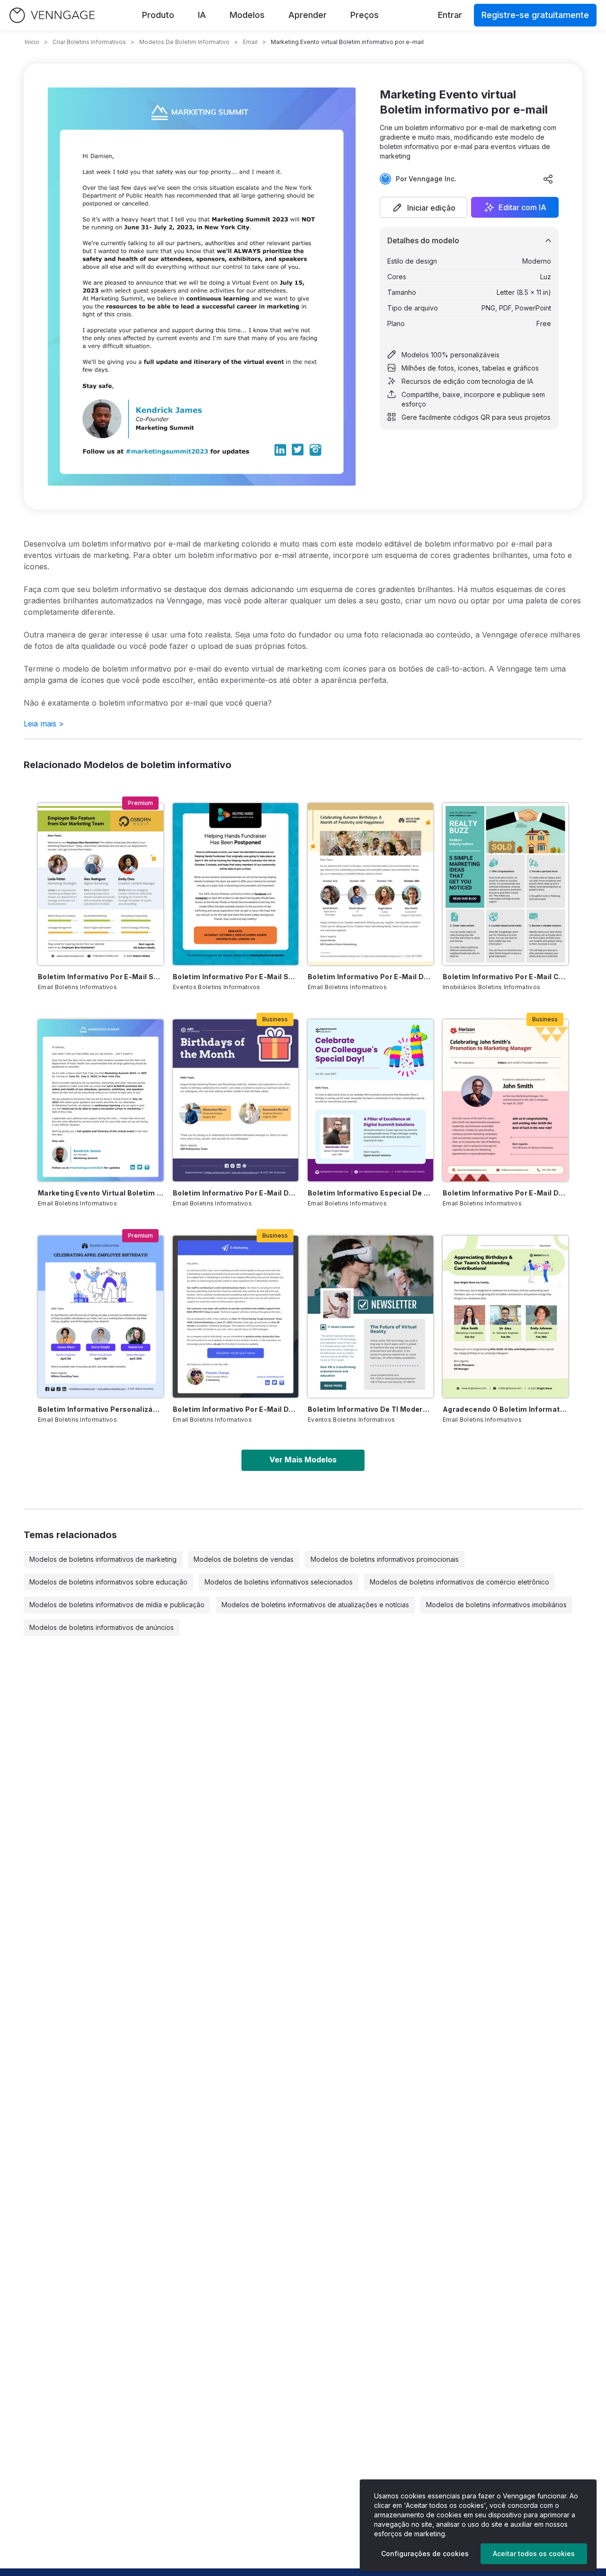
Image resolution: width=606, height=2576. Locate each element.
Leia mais (44, 724)
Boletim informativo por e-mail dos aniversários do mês (236, 1193)
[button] (423, 207)
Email (250, 42)
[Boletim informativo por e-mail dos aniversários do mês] (236, 1100)
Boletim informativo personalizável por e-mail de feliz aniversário (101, 1409)
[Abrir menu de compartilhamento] (548, 179)
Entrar (450, 15)
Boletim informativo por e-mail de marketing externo (236, 1409)
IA (202, 15)
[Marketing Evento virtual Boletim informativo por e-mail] (101, 1100)
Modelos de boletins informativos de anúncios (102, 1627)
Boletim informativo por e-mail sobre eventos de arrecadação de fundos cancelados (236, 977)
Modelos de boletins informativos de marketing (103, 1559)
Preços (365, 15)
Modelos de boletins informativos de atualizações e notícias (315, 1605)
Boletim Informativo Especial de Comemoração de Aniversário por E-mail (370, 1193)
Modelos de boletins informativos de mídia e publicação (117, 1605)
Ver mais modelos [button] (303, 1460)
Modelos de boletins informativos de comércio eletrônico (459, 1582)
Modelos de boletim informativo (184, 42)
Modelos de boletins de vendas (244, 1559)
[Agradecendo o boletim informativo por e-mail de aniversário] (505, 1317)
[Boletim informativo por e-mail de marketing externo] (236, 1317)
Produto (158, 15)
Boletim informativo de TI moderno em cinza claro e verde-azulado (370, 1409)
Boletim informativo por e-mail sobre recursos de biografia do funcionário (101, 977)
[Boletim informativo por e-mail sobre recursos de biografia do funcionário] (101, 884)
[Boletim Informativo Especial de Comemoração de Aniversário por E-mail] (370, 1100)
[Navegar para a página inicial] (52, 15)
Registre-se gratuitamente (535, 15)
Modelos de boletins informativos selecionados (279, 1582)
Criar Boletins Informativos (89, 42)
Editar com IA (522, 207)
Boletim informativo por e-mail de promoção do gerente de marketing (505, 1193)
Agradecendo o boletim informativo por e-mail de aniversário (505, 1409)
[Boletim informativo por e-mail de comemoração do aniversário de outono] (370, 884)
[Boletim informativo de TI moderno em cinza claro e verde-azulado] (370, 1317)
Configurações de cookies (425, 2554)
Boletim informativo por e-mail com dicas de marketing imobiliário (505, 977)
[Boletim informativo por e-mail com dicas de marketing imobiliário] (505, 884)
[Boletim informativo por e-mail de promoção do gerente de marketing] (505, 1100)
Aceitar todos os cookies (534, 2554)
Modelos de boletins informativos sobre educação (108, 1582)
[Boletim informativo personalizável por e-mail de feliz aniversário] (101, 1317)
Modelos (247, 15)
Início (32, 42)
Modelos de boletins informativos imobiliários (496, 1605)
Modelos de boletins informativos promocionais (385, 1559)
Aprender (307, 15)
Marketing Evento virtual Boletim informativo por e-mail (101, 1193)
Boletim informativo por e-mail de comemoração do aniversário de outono (370, 977)
